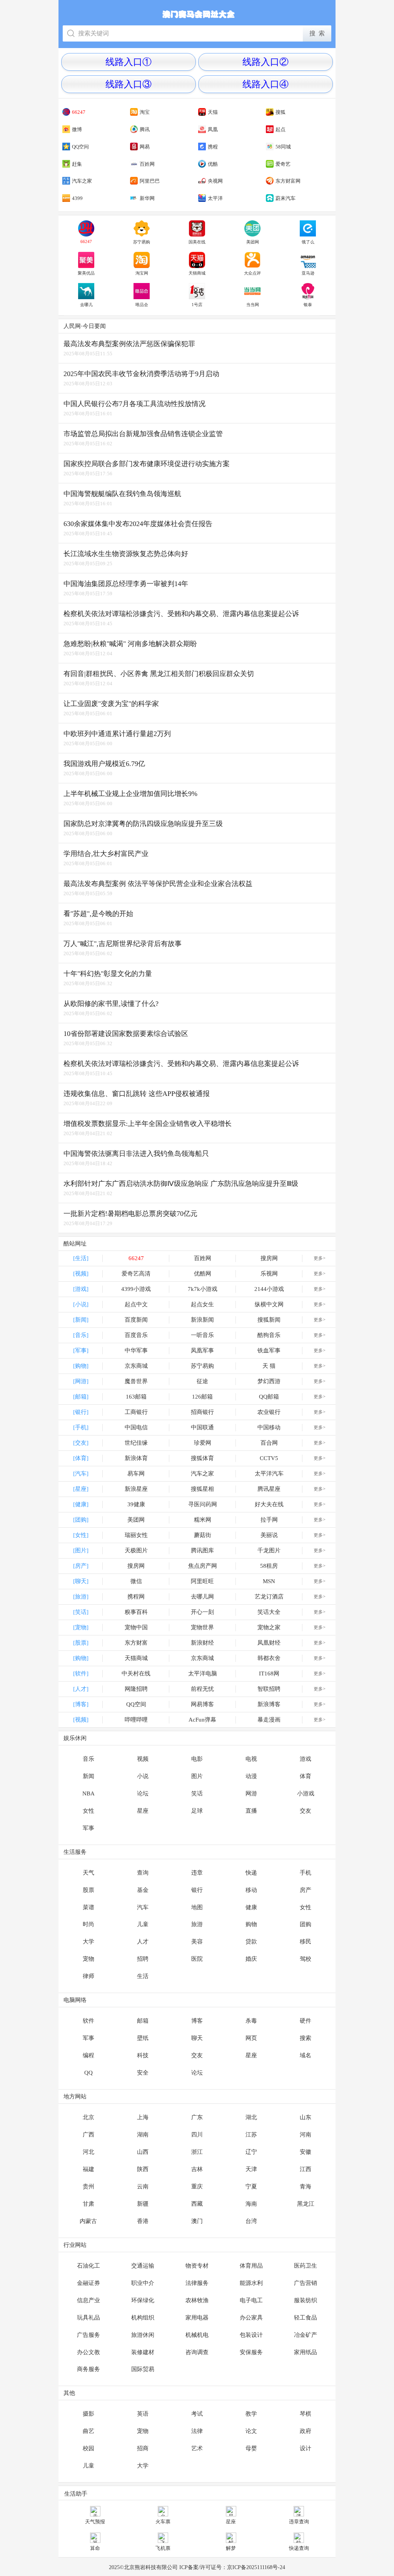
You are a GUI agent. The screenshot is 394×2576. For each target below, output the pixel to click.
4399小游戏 (136, 1289)
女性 (88, 1811)
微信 (136, 1581)
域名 (306, 2055)
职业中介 (143, 2283)
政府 (306, 2431)
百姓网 (147, 164)
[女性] (81, 1535)
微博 (77, 129)
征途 (202, 1381)
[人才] (81, 1689)
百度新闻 (136, 1320)
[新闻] (81, 1320)
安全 (143, 2073)
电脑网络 (75, 2000)
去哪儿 (86, 305)
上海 (143, 2117)
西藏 (197, 2204)
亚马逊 (308, 273)
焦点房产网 (203, 1566)
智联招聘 (269, 1689)
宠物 (88, 1959)
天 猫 (269, 1366)
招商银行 (202, 1412)
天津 (251, 2169)
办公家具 (251, 2318)
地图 (197, 1907)
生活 (143, 1976)
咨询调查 (197, 2352)
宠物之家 (269, 1627)
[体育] (81, 1458)
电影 (197, 1759)
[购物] (81, 1366)
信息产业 (88, 2300)
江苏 (251, 2135)
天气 (88, 1873)
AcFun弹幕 (202, 1720)
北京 (88, 2117)
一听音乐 (202, 1335)
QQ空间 (80, 147)
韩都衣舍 (269, 1658)
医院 (197, 1959)
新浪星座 (136, 1489)
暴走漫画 (269, 1720)
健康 (251, 1907)
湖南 (143, 2135)
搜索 (306, 2038)
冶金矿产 (306, 2335)
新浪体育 (136, 1458)
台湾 (251, 2221)
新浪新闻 (202, 1320)
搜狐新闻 (269, 1320)
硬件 (306, 2021)
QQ (88, 2073)
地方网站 (75, 2096)
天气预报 (95, 2522)
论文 (251, 2431)
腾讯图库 (202, 1550)
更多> (320, 1258)
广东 (197, 2117)
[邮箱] (81, 1397)
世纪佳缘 (136, 1443)
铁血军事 (269, 1350)
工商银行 (136, 1412)
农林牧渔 (197, 2300)
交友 (306, 1811)
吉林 (197, 2169)
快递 (251, 1873)
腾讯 (145, 129)
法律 (197, 2431)
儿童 (143, 1924)
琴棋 (306, 2414)
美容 (197, 1942)
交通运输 (143, 2266)
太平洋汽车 (269, 1474)
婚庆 (251, 1959)
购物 (251, 1924)
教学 (251, 2414)
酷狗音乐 (269, 1335)
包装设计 (251, 2335)
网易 (145, 147)
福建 (88, 2169)
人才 (143, 1942)
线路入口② (265, 62)
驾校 (306, 1959)
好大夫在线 (269, 1504)
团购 (306, 1924)
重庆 (197, 2186)
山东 (306, 2117)
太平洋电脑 (203, 1673)
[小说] (81, 1304)
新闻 (88, 1776)
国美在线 (197, 242)
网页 (251, 2038)
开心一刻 (202, 1612)
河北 (88, 2152)
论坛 (143, 1793)
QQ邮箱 (269, 1397)
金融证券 (88, 2283)
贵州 (88, 2186)
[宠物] (81, 1627)
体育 (306, 1776)
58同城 (283, 147)
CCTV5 (269, 1458)
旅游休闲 (143, 2335)
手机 (306, 1873)
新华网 (147, 198)
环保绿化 (143, 2300)
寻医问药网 (203, 1504)
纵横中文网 (269, 1304)
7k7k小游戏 (203, 1289)
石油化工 (88, 2266)
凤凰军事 (202, 1350)
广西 (88, 2135)
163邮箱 (136, 1397)
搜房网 (269, 1258)
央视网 (215, 181)
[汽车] (81, 1474)
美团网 (253, 242)
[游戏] (81, 1289)
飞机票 (163, 2548)
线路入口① (129, 62)
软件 (88, 2021)
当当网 (253, 305)
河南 (306, 2135)
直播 (251, 1811)
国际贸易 (143, 2369)
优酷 (213, 164)
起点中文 (136, 1304)
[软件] (81, 1673)
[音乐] (81, 1335)
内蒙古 (88, 2221)
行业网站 (75, 2245)
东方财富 (136, 1643)
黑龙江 (306, 2204)
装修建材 (143, 2352)
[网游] (81, 1381)
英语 (143, 2414)
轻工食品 (306, 2318)
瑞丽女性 (136, 1535)
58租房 (269, 1566)
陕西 (143, 2169)
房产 (306, 1890)
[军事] (81, 1350)
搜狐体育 (202, 1458)
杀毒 (251, 2021)
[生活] (81, 1258)
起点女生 (202, 1304)
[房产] (81, 1566)
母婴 (251, 2448)
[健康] (81, 1504)
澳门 (197, 2221)
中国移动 (269, 1427)
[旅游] (81, 1597)
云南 (143, 2186)
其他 (69, 2393)
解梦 (231, 2548)
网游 (251, 1793)
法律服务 (197, 2283)
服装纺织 (306, 2300)
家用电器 (197, 2318)
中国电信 (136, 1427)
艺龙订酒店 (269, 1597)
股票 (88, 1890)
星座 (143, 1811)
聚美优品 (86, 273)
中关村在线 (136, 1673)
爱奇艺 (283, 164)
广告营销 (306, 2283)
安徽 (306, 2152)
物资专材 (197, 2266)
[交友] (81, 1443)
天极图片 (136, 1550)
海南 (251, 2204)
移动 (251, 1890)
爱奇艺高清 (136, 1274)
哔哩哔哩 (136, 1720)
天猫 (213, 112)
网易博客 (202, 1704)
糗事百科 (136, 1612)
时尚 (88, 1924)
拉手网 (269, 1520)
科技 (143, 2055)
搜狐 (280, 112)
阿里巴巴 (150, 181)
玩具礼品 (88, 2318)
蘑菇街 (203, 1535)
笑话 (197, 1793)
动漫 (251, 1776)
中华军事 (136, 1350)
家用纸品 (306, 2352)
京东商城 (136, 1366)
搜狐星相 (202, 1489)
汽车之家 (82, 181)
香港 (143, 2221)
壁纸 (143, 2038)
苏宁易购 (142, 242)
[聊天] (81, 1581)
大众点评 (252, 273)
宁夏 (251, 2186)
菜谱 (88, 1907)
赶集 (77, 164)
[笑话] (81, 1612)
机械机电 (197, 2335)
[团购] (81, 1520)
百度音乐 (136, 1335)
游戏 (306, 1759)
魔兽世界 (136, 1381)
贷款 (251, 1942)
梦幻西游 (269, 1381)
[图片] (81, 1550)
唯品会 (142, 305)
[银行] (81, 1412)
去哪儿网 (202, 1597)
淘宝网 (142, 273)
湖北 (251, 2117)
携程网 (136, 1597)
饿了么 (308, 242)
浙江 (197, 2152)
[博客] (81, 1704)
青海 (306, 2186)
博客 (197, 2021)
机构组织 (143, 2318)
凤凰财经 (269, 1643)
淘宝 (145, 112)
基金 (143, 1890)
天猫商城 (197, 273)
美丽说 (269, 1535)
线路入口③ (129, 84)
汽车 (143, 1907)
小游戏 (306, 1793)
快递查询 (299, 2548)
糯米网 (203, 1520)
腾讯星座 (269, 1489)
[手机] (81, 1427)
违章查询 (299, 2522)
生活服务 (75, 1852)
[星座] (81, 1489)
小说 (143, 1776)
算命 (95, 2548)
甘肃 (88, 2204)
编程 (88, 2055)
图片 (197, 1776)
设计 (306, 2448)
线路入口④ (265, 84)
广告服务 (88, 2335)
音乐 (88, 1759)
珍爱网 (203, 1443)
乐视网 (269, 1274)
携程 (213, 147)
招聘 (143, 1959)
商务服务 (88, 2369)
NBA (88, 1793)
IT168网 (269, 1673)
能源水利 (251, 2283)
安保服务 (251, 2352)
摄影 (88, 2414)
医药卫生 (306, 2266)
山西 (143, 2152)
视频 (143, 1759)
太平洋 (215, 198)
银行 (197, 1890)
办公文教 (88, 2352)
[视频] (81, 1274)
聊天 (197, 2038)
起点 (280, 129)
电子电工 (251, 2300)
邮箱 (143, 2021)
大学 (88, 1942)
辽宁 (251, 2152)
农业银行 (269, 1412)
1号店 (197, 305)
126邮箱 (202, 1397)
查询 (143, 1873)
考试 (197, 2414)
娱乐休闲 (75, 1738)
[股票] (81, 1643)
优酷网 (203, 1274)
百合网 (269, 1443)
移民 (306, 1942)
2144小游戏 (269, 1289)
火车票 (163, 2522)
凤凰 (213, 129)
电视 (251, 1759)
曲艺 (88, 2431)
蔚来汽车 (285, 198)
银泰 (308, 305)
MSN (269, 1581)
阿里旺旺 (202, 1581)
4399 (77, 198)
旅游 (197, 1924)
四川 (197, 2135)
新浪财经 (202, 1643)
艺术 (197, 2448)
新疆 (143, 2204)
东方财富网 (288, 181)
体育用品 (251, 2266)
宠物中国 (136, 1627)
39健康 (136, 1504)
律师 (88, 1976)
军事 (88, 1828)
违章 (197, 1873)
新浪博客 (269, 1704)
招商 (143, 2448)
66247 (79, 112)
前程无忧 (202, 1689)
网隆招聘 (136, 1689)
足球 (197, 1811)
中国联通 (202, 1427)
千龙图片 (269, 1550)
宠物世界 (202, 1627)
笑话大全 (269, 1612)
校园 (88, 2448)
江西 (306, 2169)
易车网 (136, 1474)
